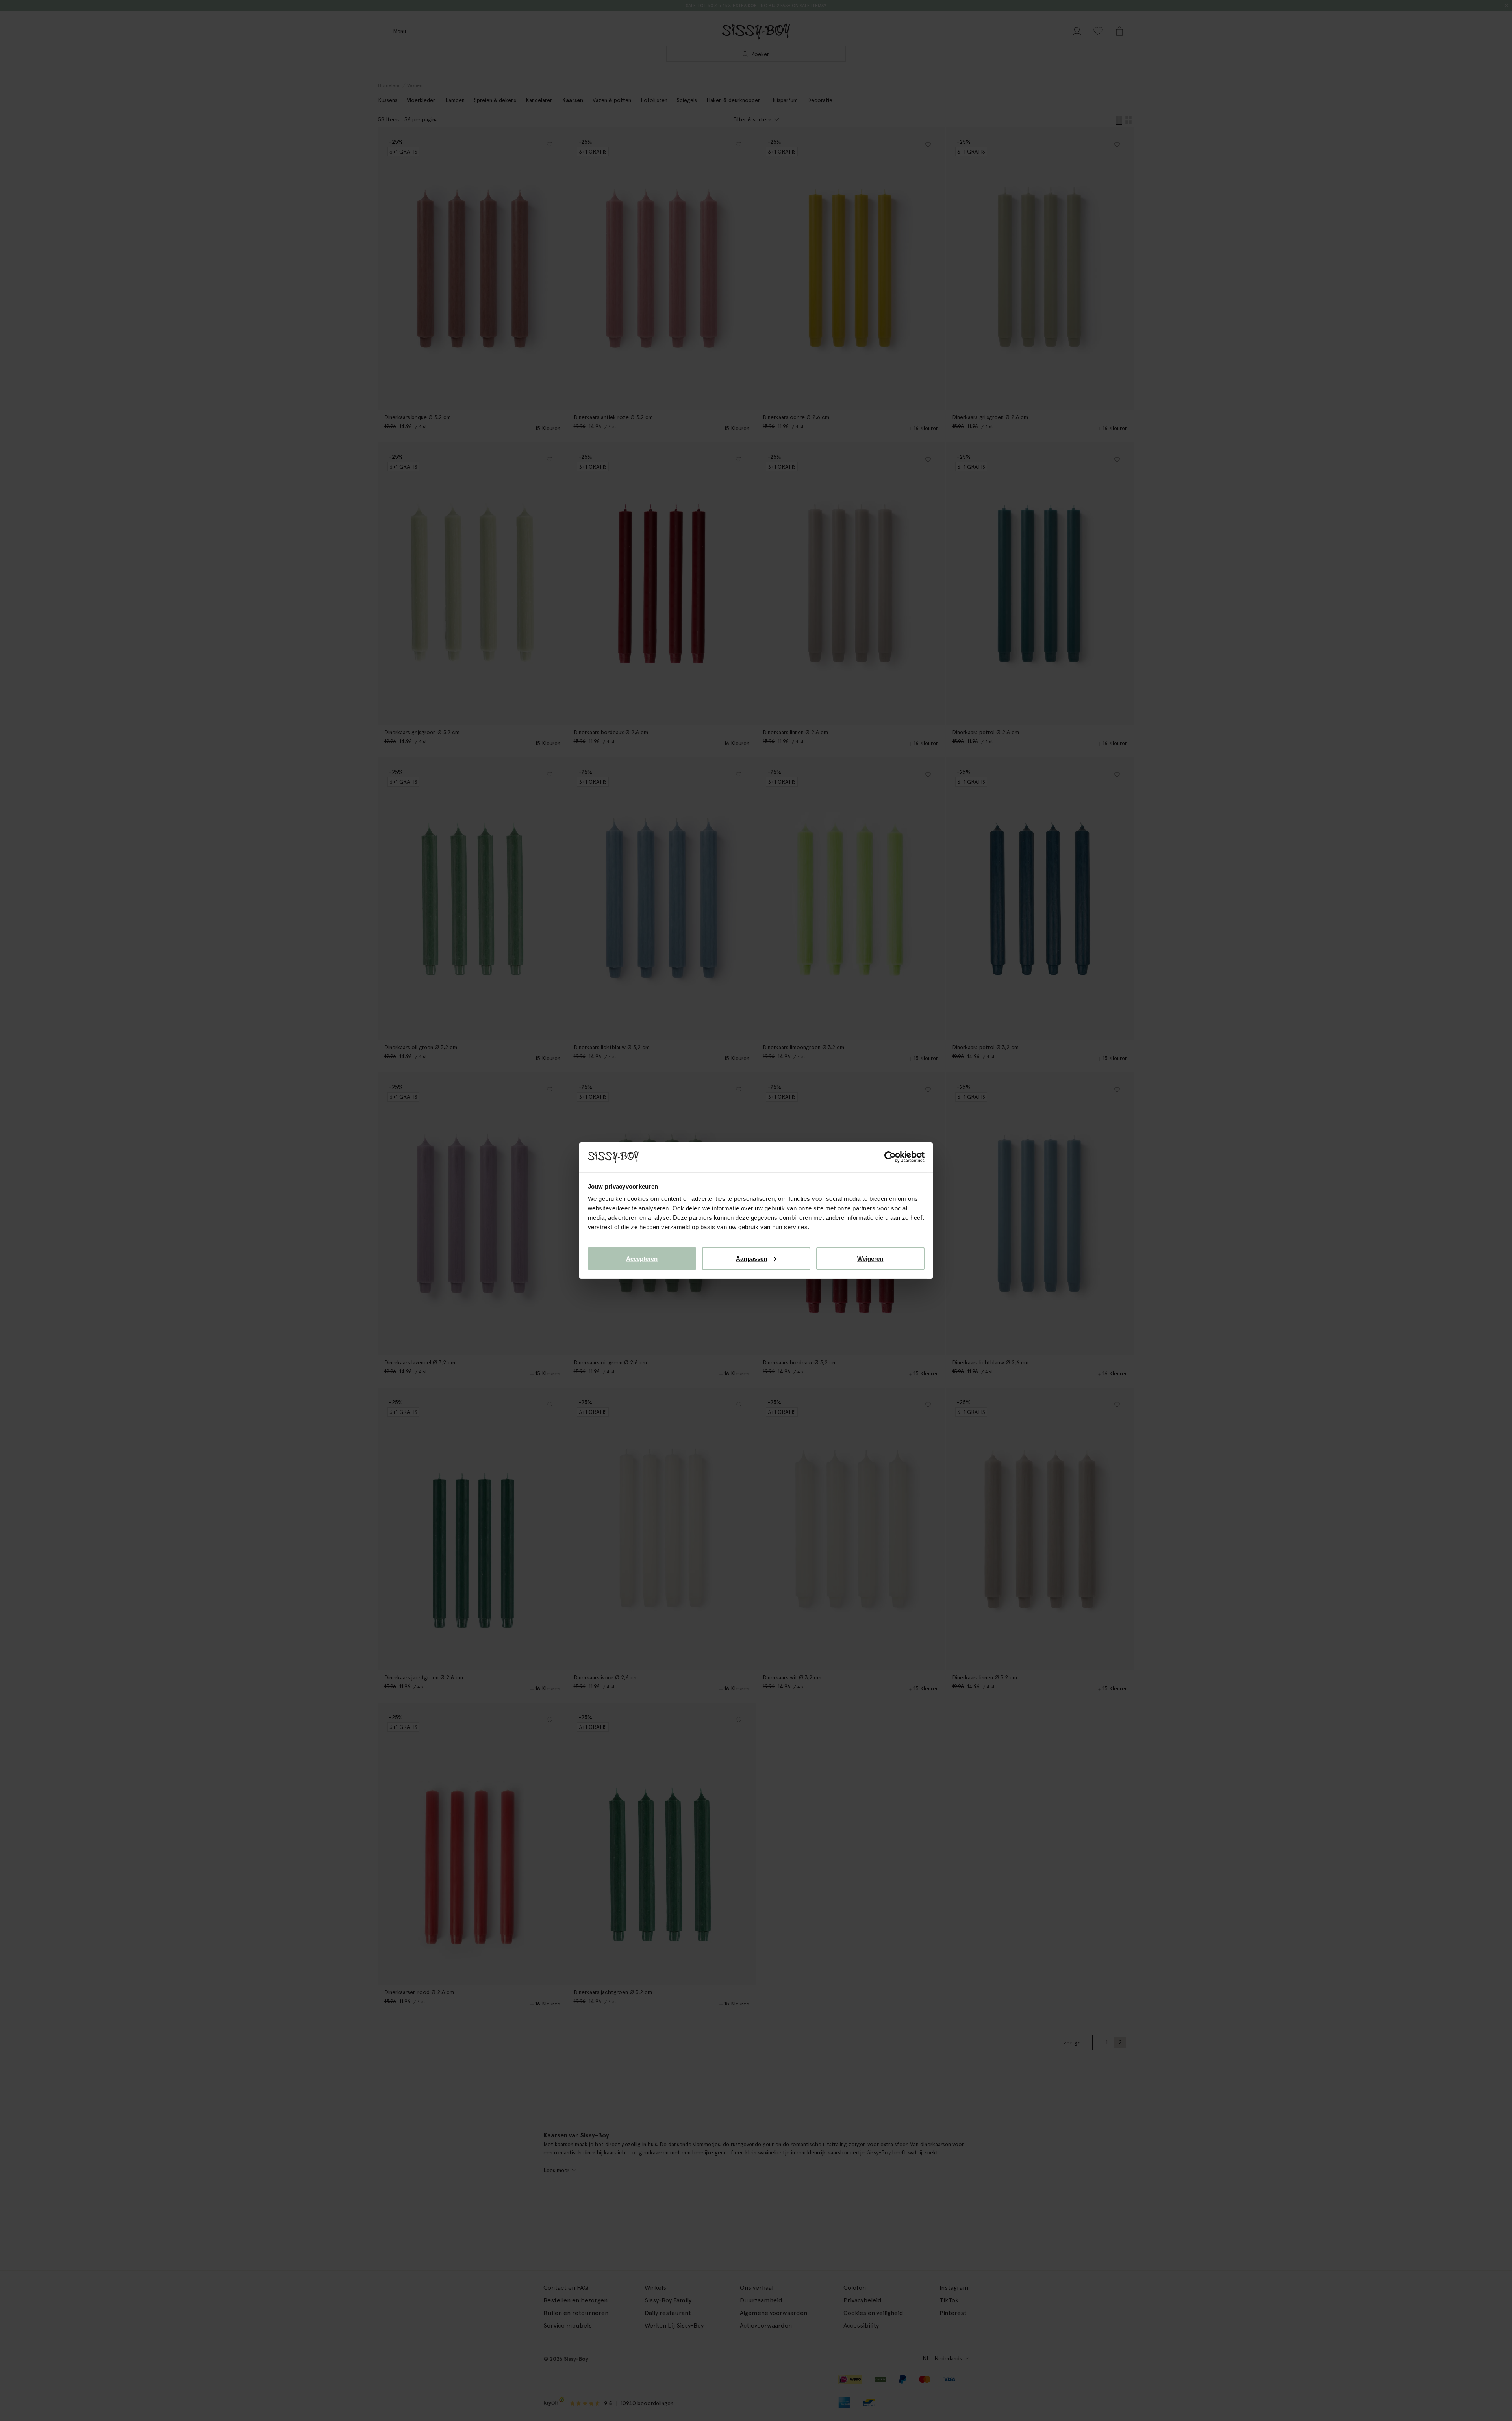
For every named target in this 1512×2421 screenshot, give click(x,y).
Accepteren (642, 1258)
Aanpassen (751, 1258)
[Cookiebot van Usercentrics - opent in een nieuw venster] (890, 1157)
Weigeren (870, 1258)
